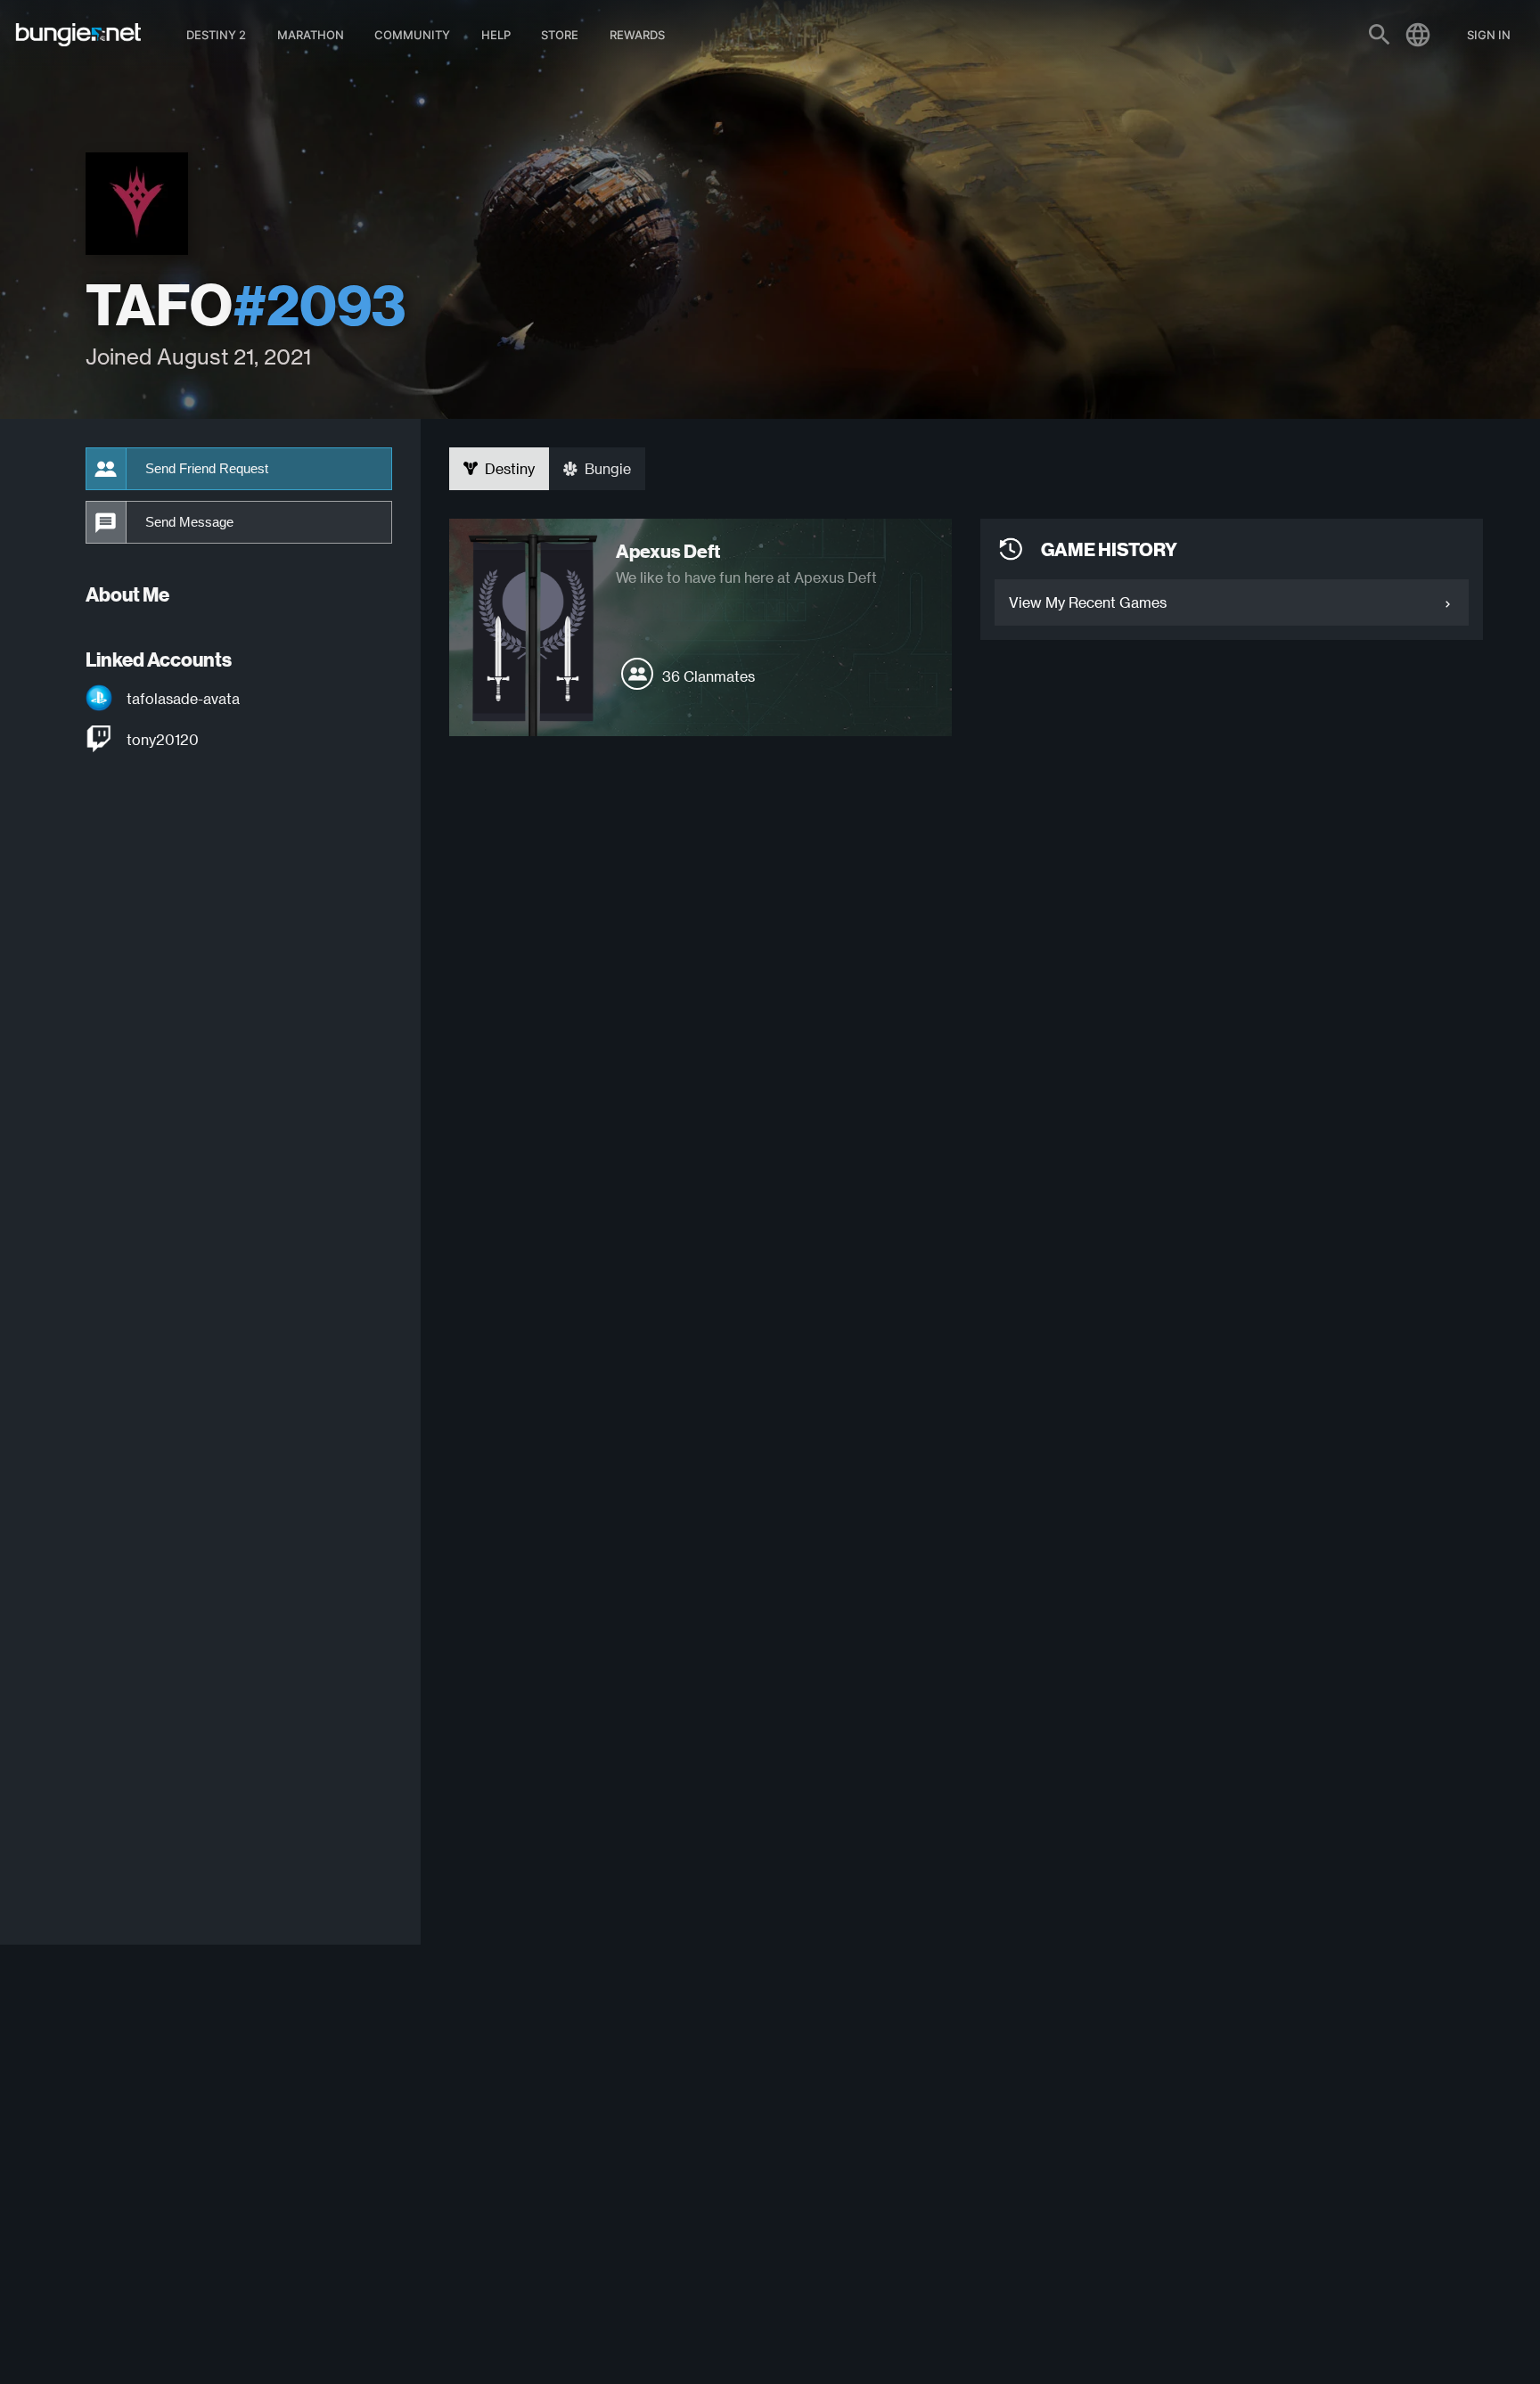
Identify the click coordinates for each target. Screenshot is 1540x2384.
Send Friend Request (207, 469)
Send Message (189, 522)
